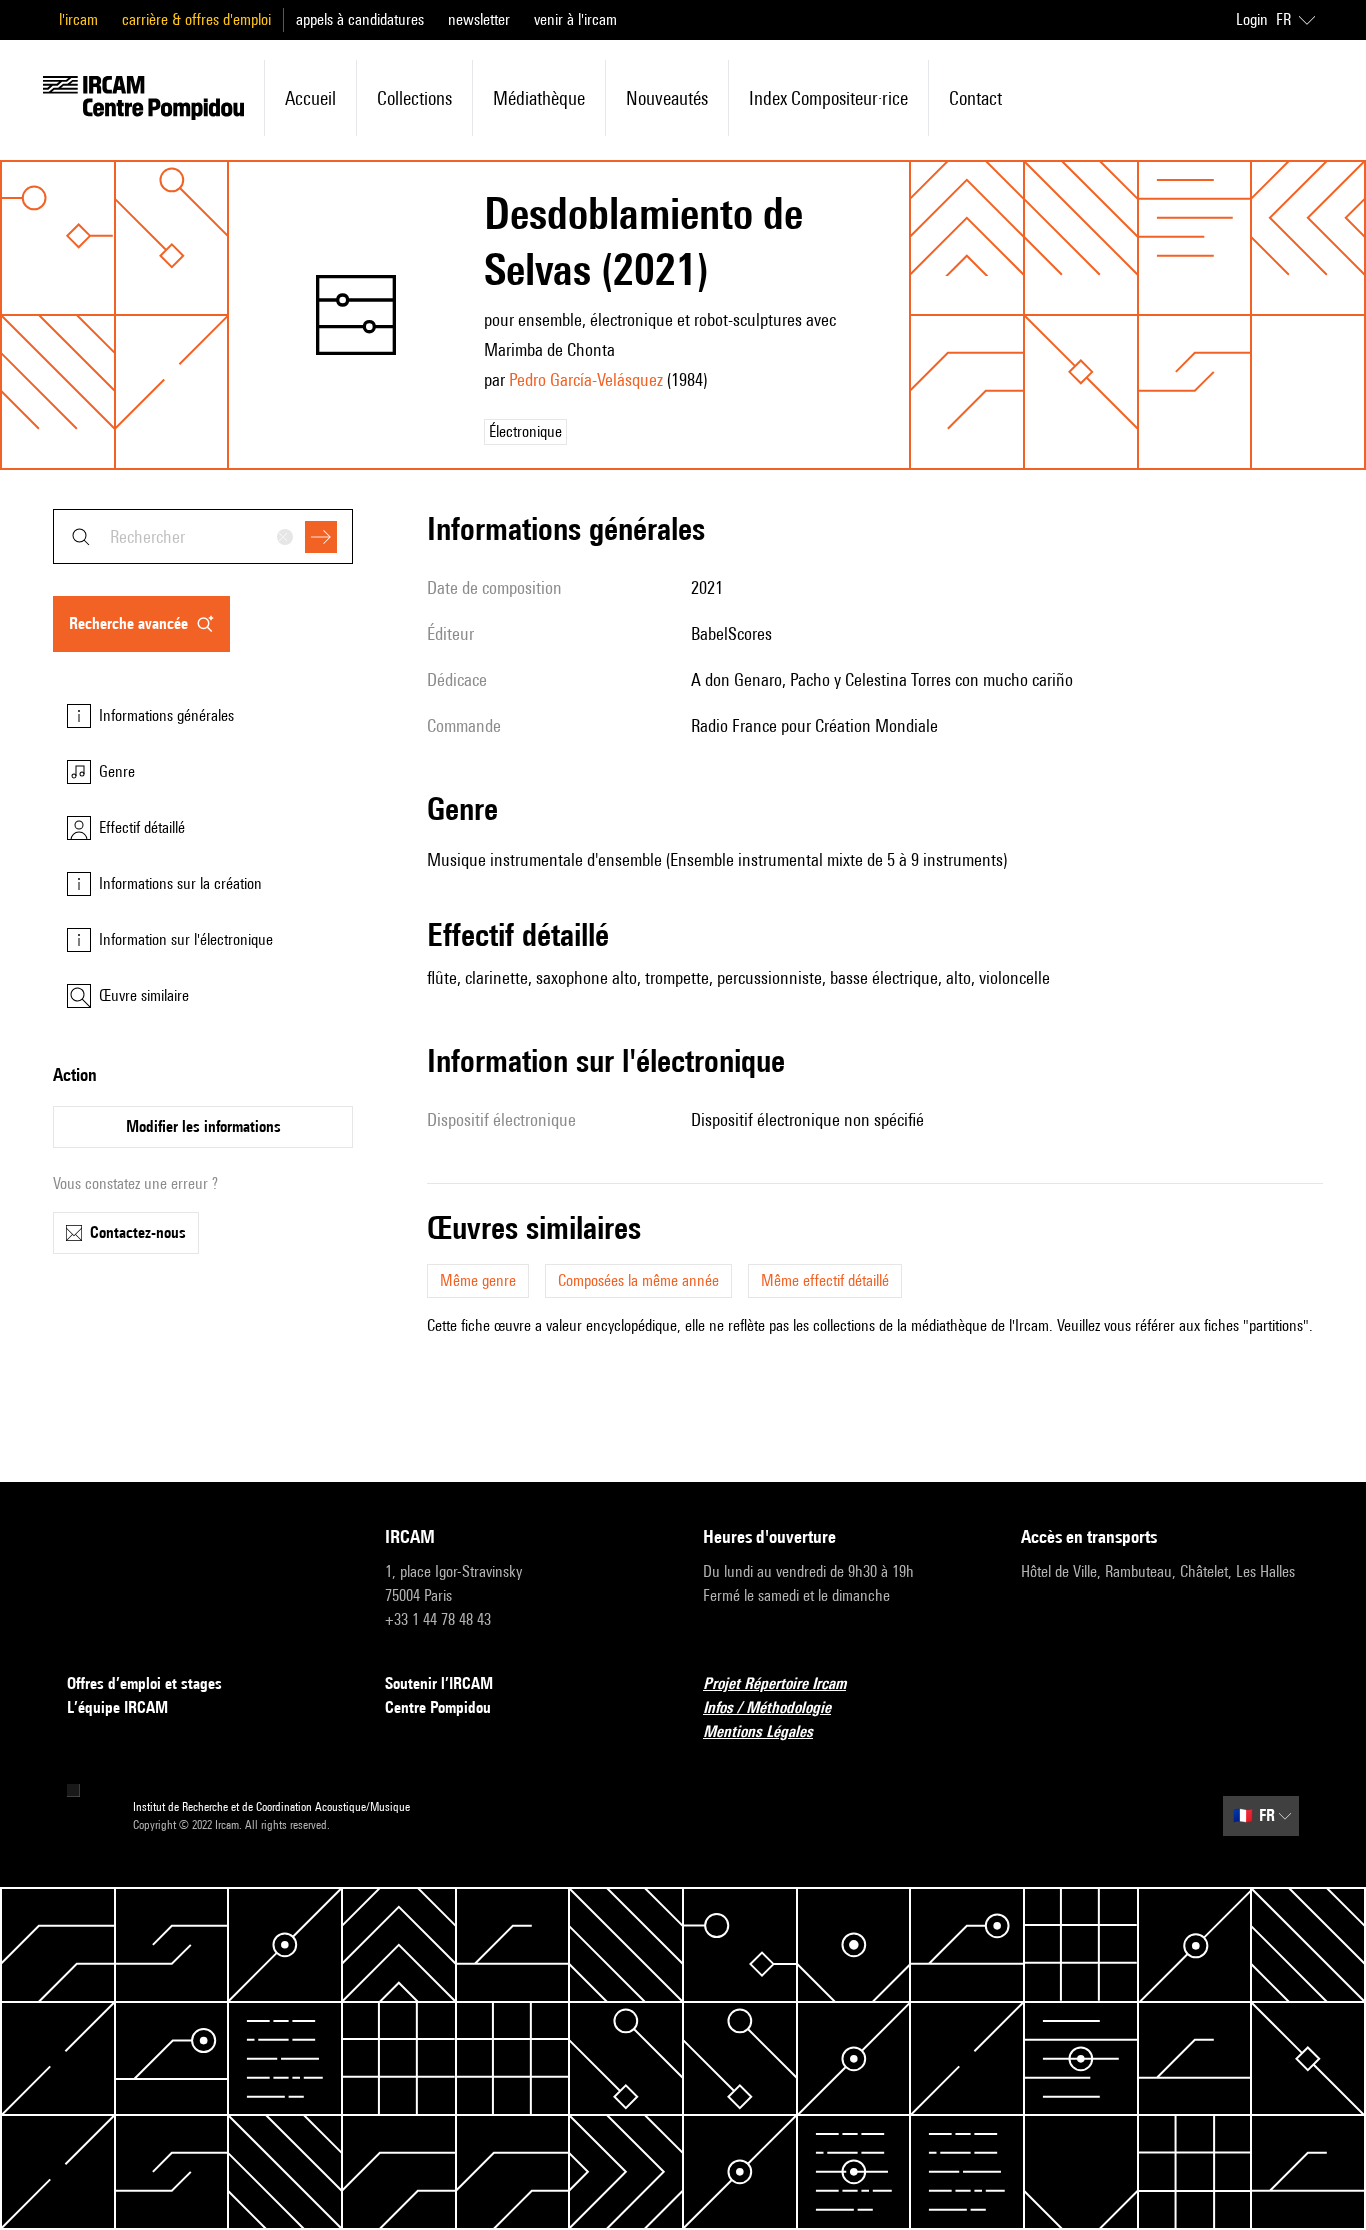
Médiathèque (539, 98)
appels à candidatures (360, 19)
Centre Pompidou (438, 1707)
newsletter (479, 19)
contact (975, 98)
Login (1252, 19)
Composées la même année (638, 1280)
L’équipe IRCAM (117, 1707)
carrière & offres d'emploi (196, 19)
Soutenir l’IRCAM (439, 1683)
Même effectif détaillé (825, 1280)
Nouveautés (667, 98)
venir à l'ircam (575, 19)
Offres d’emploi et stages (144, 1683)
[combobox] (203, 536)
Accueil (310, 98)
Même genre (478, 1280)
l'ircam (78, 19)
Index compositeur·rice (828, 98)
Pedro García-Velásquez (586, 379)
